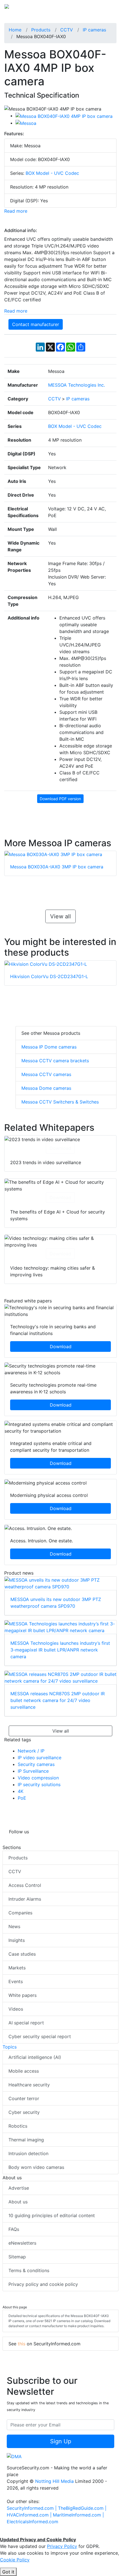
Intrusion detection (28, 2153)
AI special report (26, 2023)
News (14, 1926)
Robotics (18, 2126)
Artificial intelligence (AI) (35, 2057)
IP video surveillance (40, 1758)
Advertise (19, 2188)
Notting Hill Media (54, 2481)
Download (60, 1148)
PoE (22, 1798)
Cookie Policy (15, 2560)
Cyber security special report (40, 2036)
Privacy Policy (62, 2546)
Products (18, 1858)
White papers (23, 1995)
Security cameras (36, 1764)
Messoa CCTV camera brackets (55, 1061)
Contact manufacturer (36, 324)
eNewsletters (22, 2243)
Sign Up (61, 2441)
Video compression (38, 1778)
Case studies (22, 1954)
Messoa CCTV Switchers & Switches (60, 1102)
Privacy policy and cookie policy (43, 2284)
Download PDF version (60, 799)
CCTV (15, 1871)
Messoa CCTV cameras (46, 1074)
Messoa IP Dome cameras (49, 1047)
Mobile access (24, 2071)
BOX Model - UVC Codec (52, 173)
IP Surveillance (33, 1771)
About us (18, 2202)
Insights (17, 1940)
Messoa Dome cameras (46, 1088)
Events (16, 1981)
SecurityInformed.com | (32, 2508)
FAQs (14, 2229)
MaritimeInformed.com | (78, 2515)
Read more (16, 211)
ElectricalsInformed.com (33, 2522)
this (22, 2344)
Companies (20, 1913)
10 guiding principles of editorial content (52, 2215)
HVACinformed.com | (30, 2515)
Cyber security (24, 2112)
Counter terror (24, 2098)
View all (60, 916)
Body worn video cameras (36, 2167)
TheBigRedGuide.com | (82, 2508)
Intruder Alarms (25, 1899)
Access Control (25, 1885)
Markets (17, 1968)
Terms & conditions (29, 2270)
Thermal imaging (26, 2140)
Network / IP (31, 1751)
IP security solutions (39, 1784)
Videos (16, 2009)
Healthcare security (29, 2085)
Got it (8, 2572)
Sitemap (17, 2257)
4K (21, 1791)
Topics (10, 2047)
